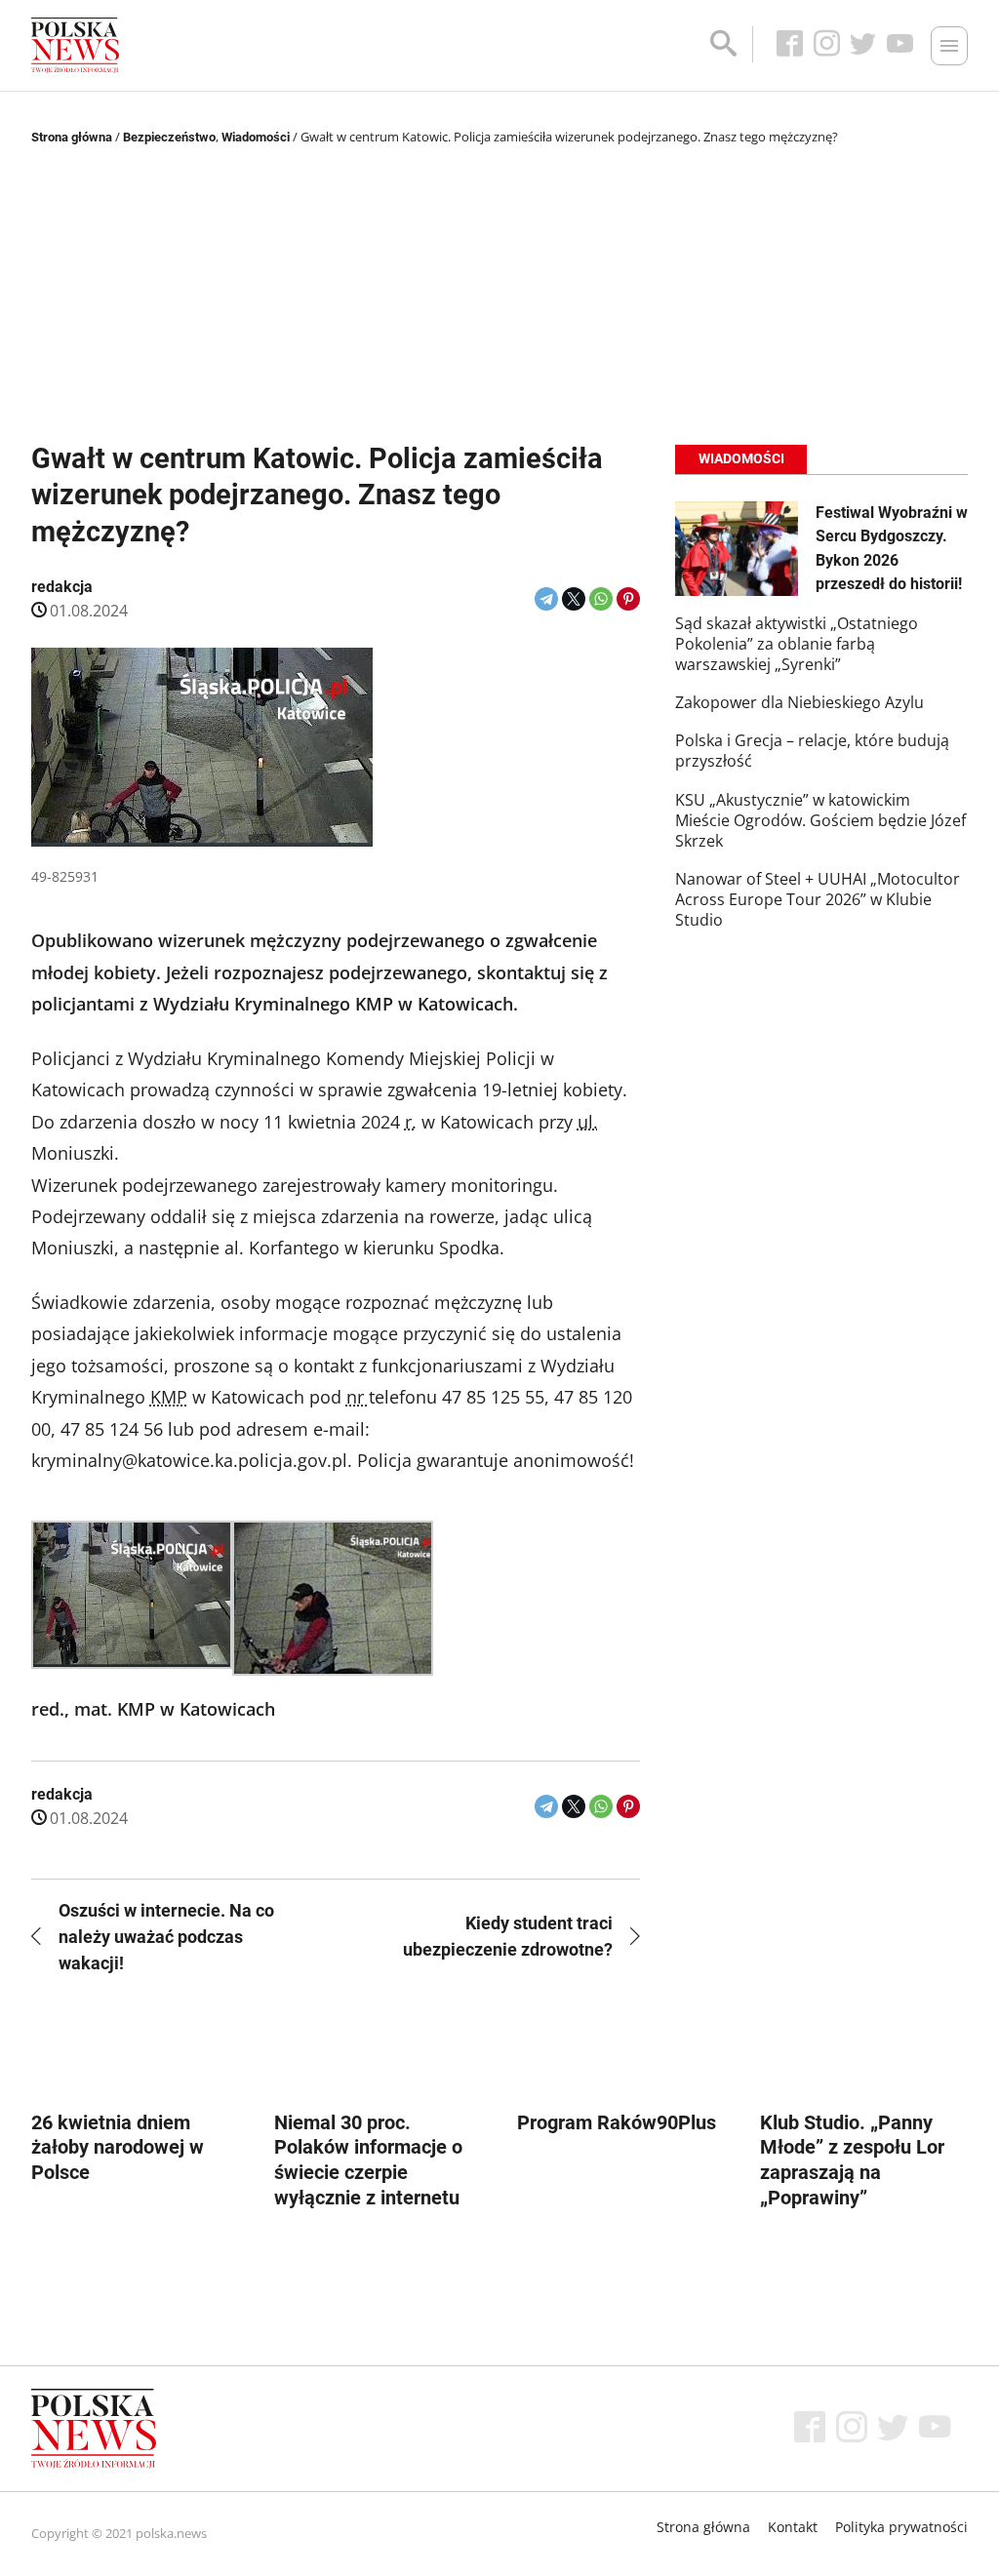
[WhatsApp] (601, 599)
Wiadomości (256, 137)
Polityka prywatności (901, 2527)
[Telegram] (546, 599)
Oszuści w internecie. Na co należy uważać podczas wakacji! (166, 1937)
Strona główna (72, 137)
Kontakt (793, 2527)
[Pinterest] (628, 599)
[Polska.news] (75, 45)
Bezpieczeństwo (169, 137)
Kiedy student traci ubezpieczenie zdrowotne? (508, 1936)
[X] (574, 599)
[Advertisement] (499, 296)
